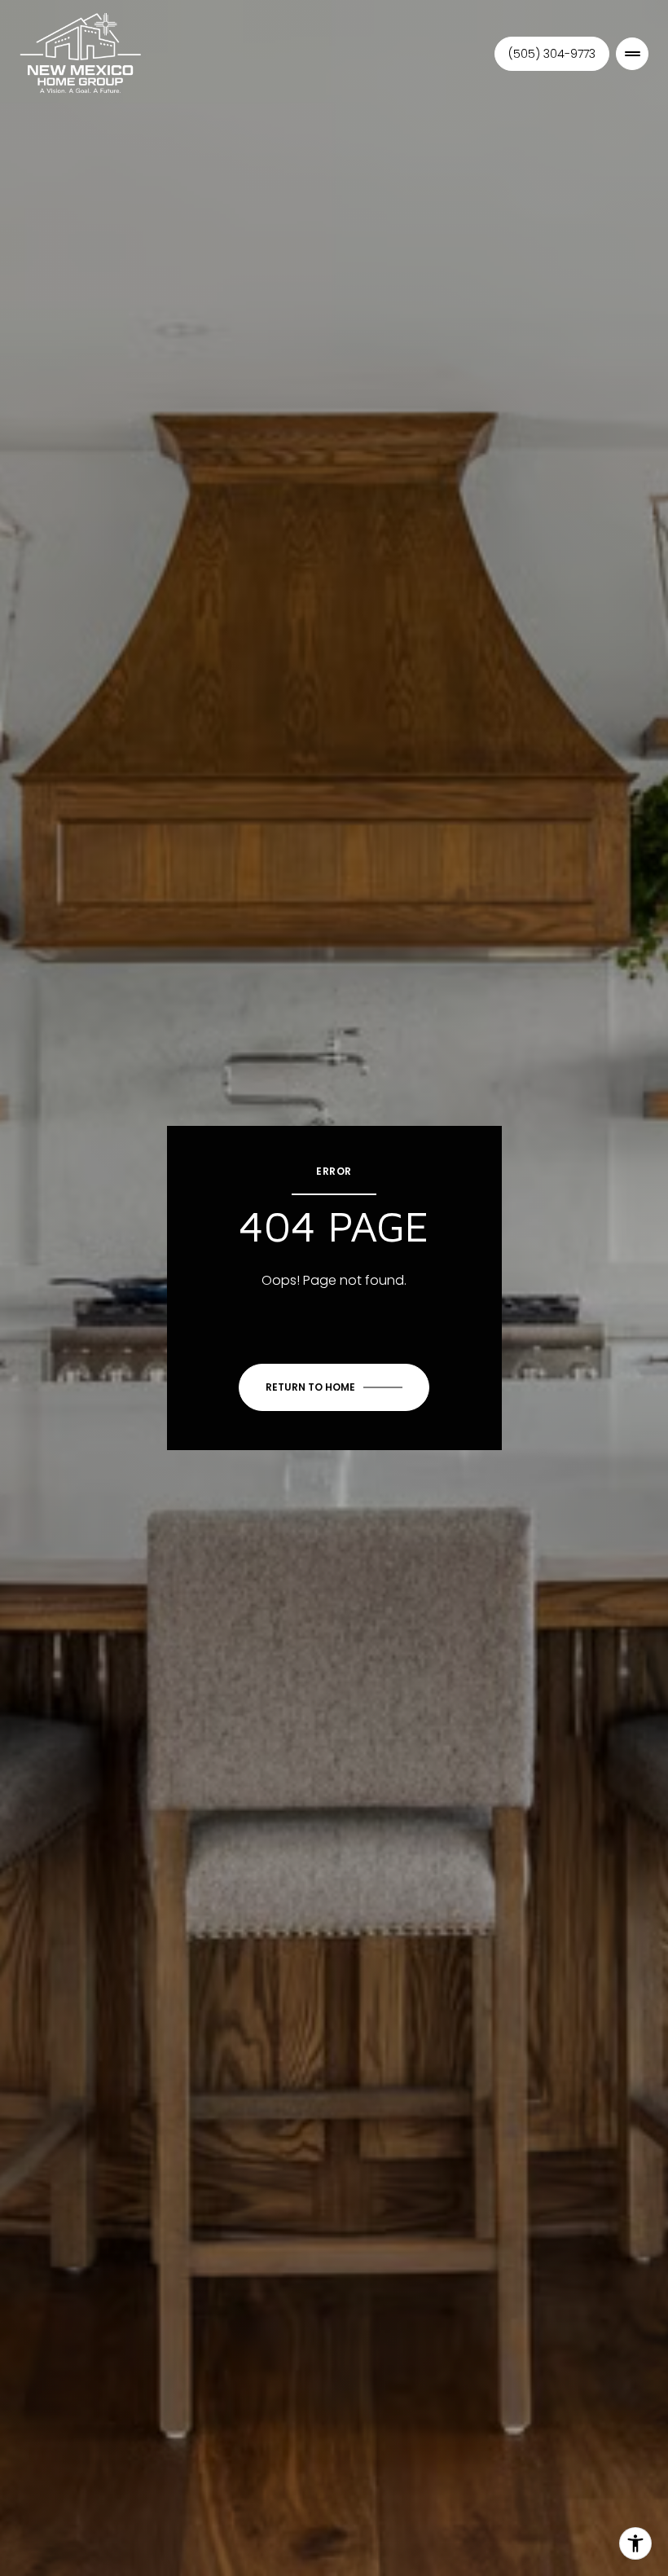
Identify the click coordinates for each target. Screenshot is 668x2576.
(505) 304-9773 (552, 54)
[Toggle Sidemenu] (632, 54)
